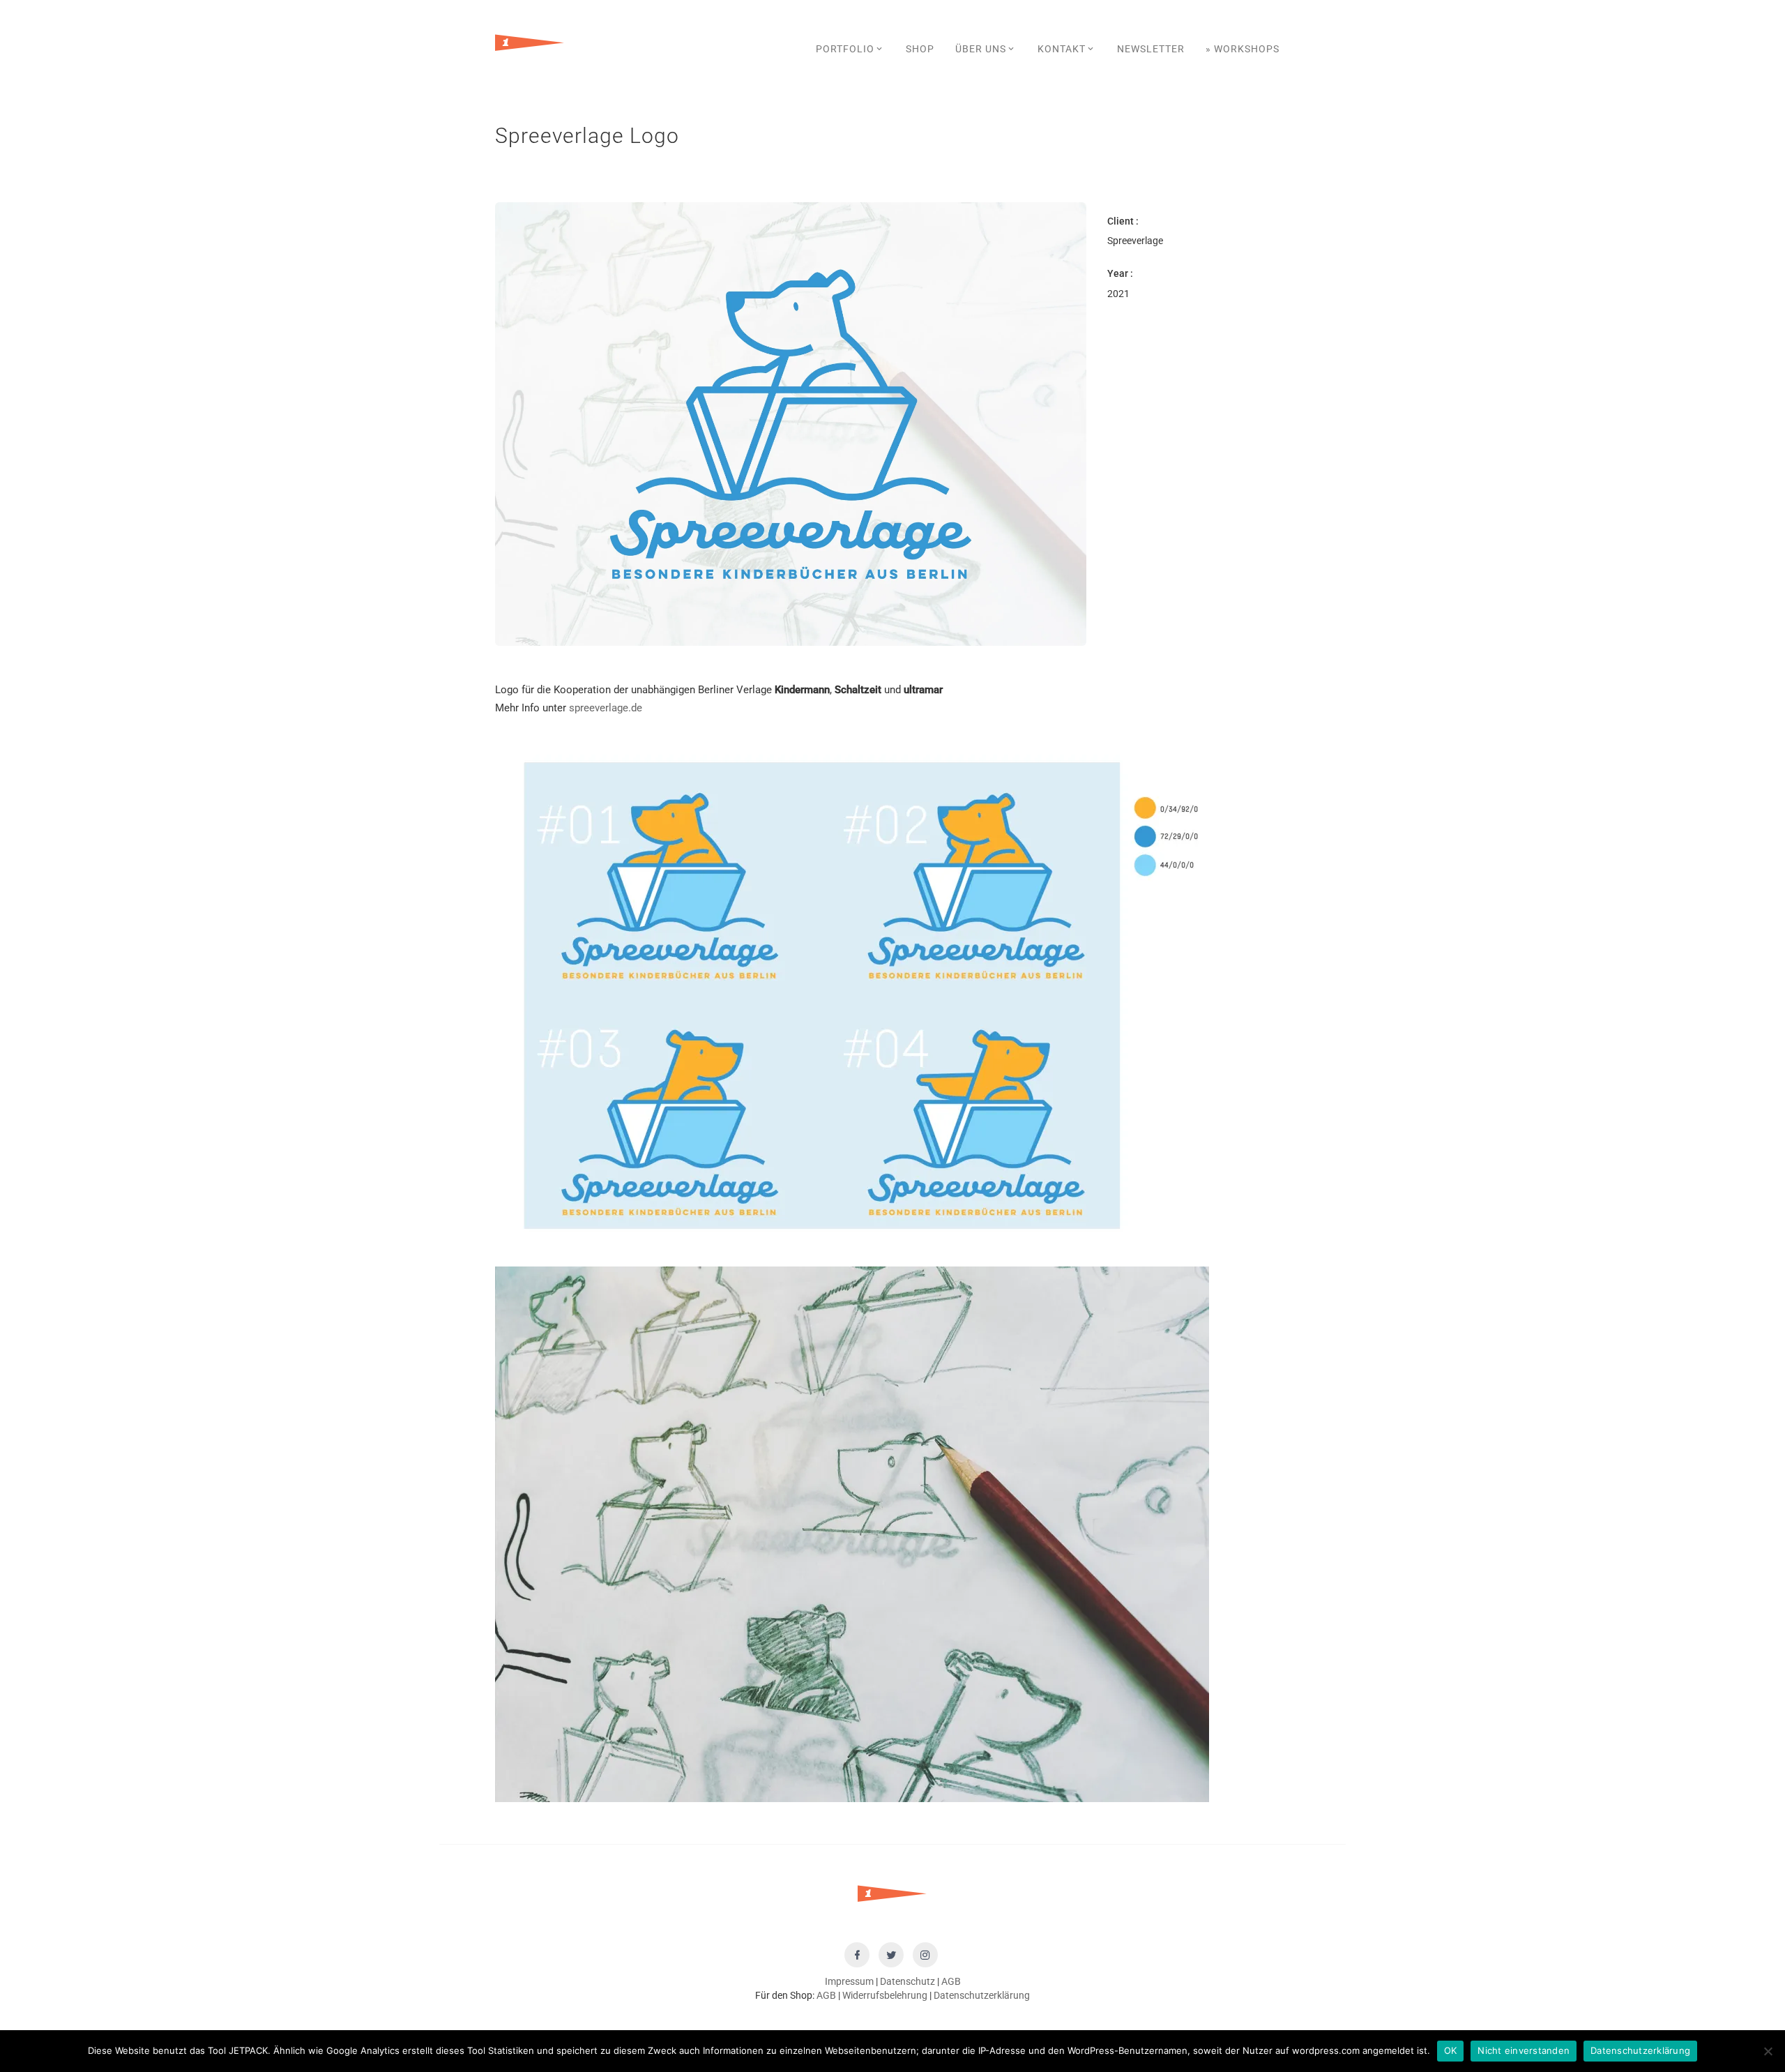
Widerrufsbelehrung (885, 1995)
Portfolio (845, 49)
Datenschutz (907, 1981)
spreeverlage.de (606, 708)
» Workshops (1243, 49)
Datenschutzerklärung (982, 1995)
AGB (951, 1981)
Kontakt (1062, 49)
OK (1451, 2050)
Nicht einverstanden (1524, 2050)
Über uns (981, 49)
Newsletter (1151, 49)
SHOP (920, 49)
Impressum (849, 1981)
